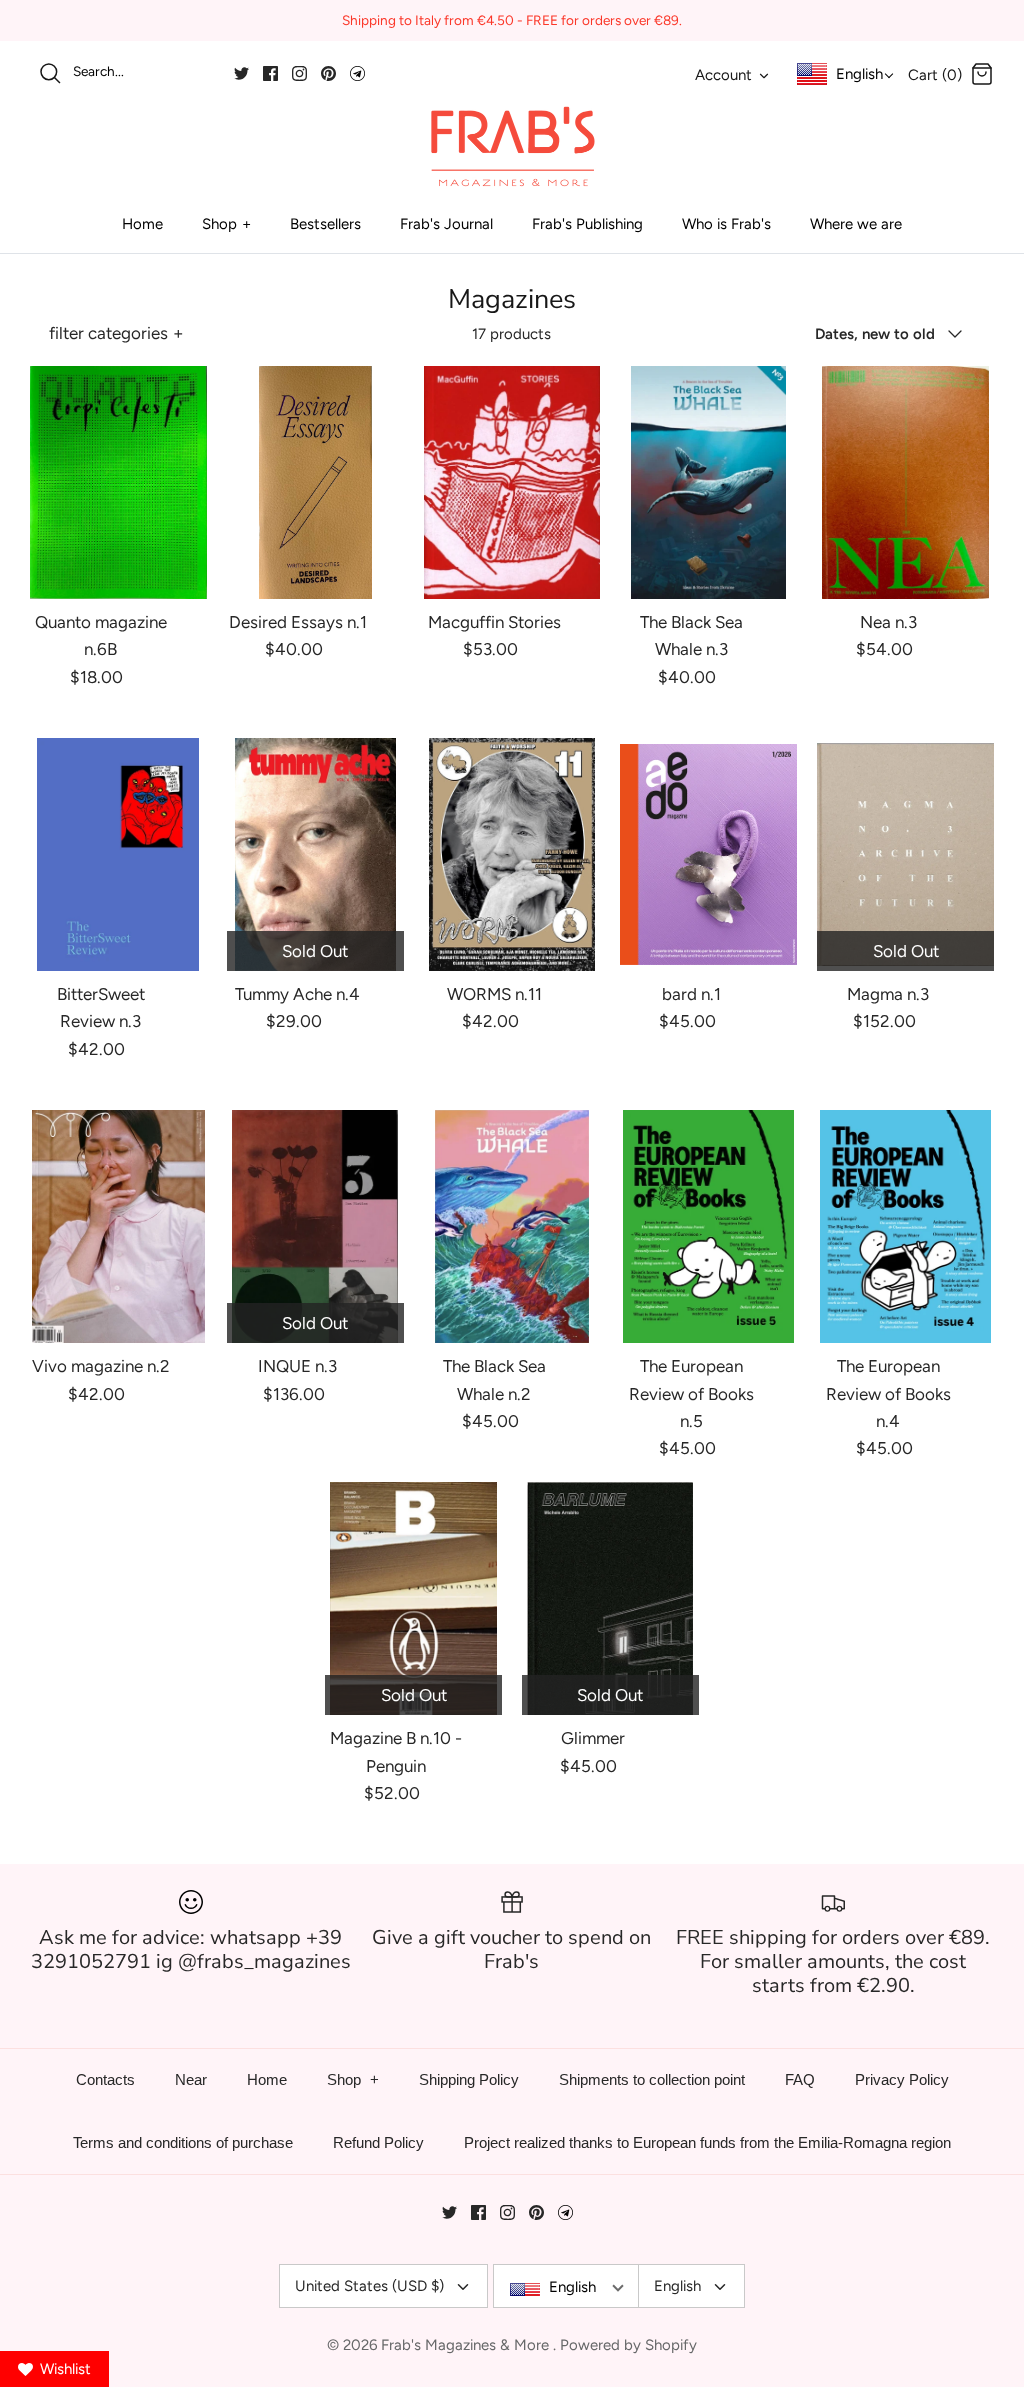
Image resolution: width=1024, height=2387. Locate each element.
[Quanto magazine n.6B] (118, 482)
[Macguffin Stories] (512, 482)
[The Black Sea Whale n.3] (708, 482)
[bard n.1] (708, 854)
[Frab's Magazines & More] (512, 146)
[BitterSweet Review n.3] (118, 854)
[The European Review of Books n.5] (708, 1226)
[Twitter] (241, 73)
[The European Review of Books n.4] (905, 1226)
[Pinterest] (328, 73)
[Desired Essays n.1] (315, 482)
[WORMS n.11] (512, 854)
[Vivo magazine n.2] (118, 1226)
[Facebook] (270, 73)
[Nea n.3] (905, 482)
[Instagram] (299, 73)
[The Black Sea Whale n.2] (512, 1226)
